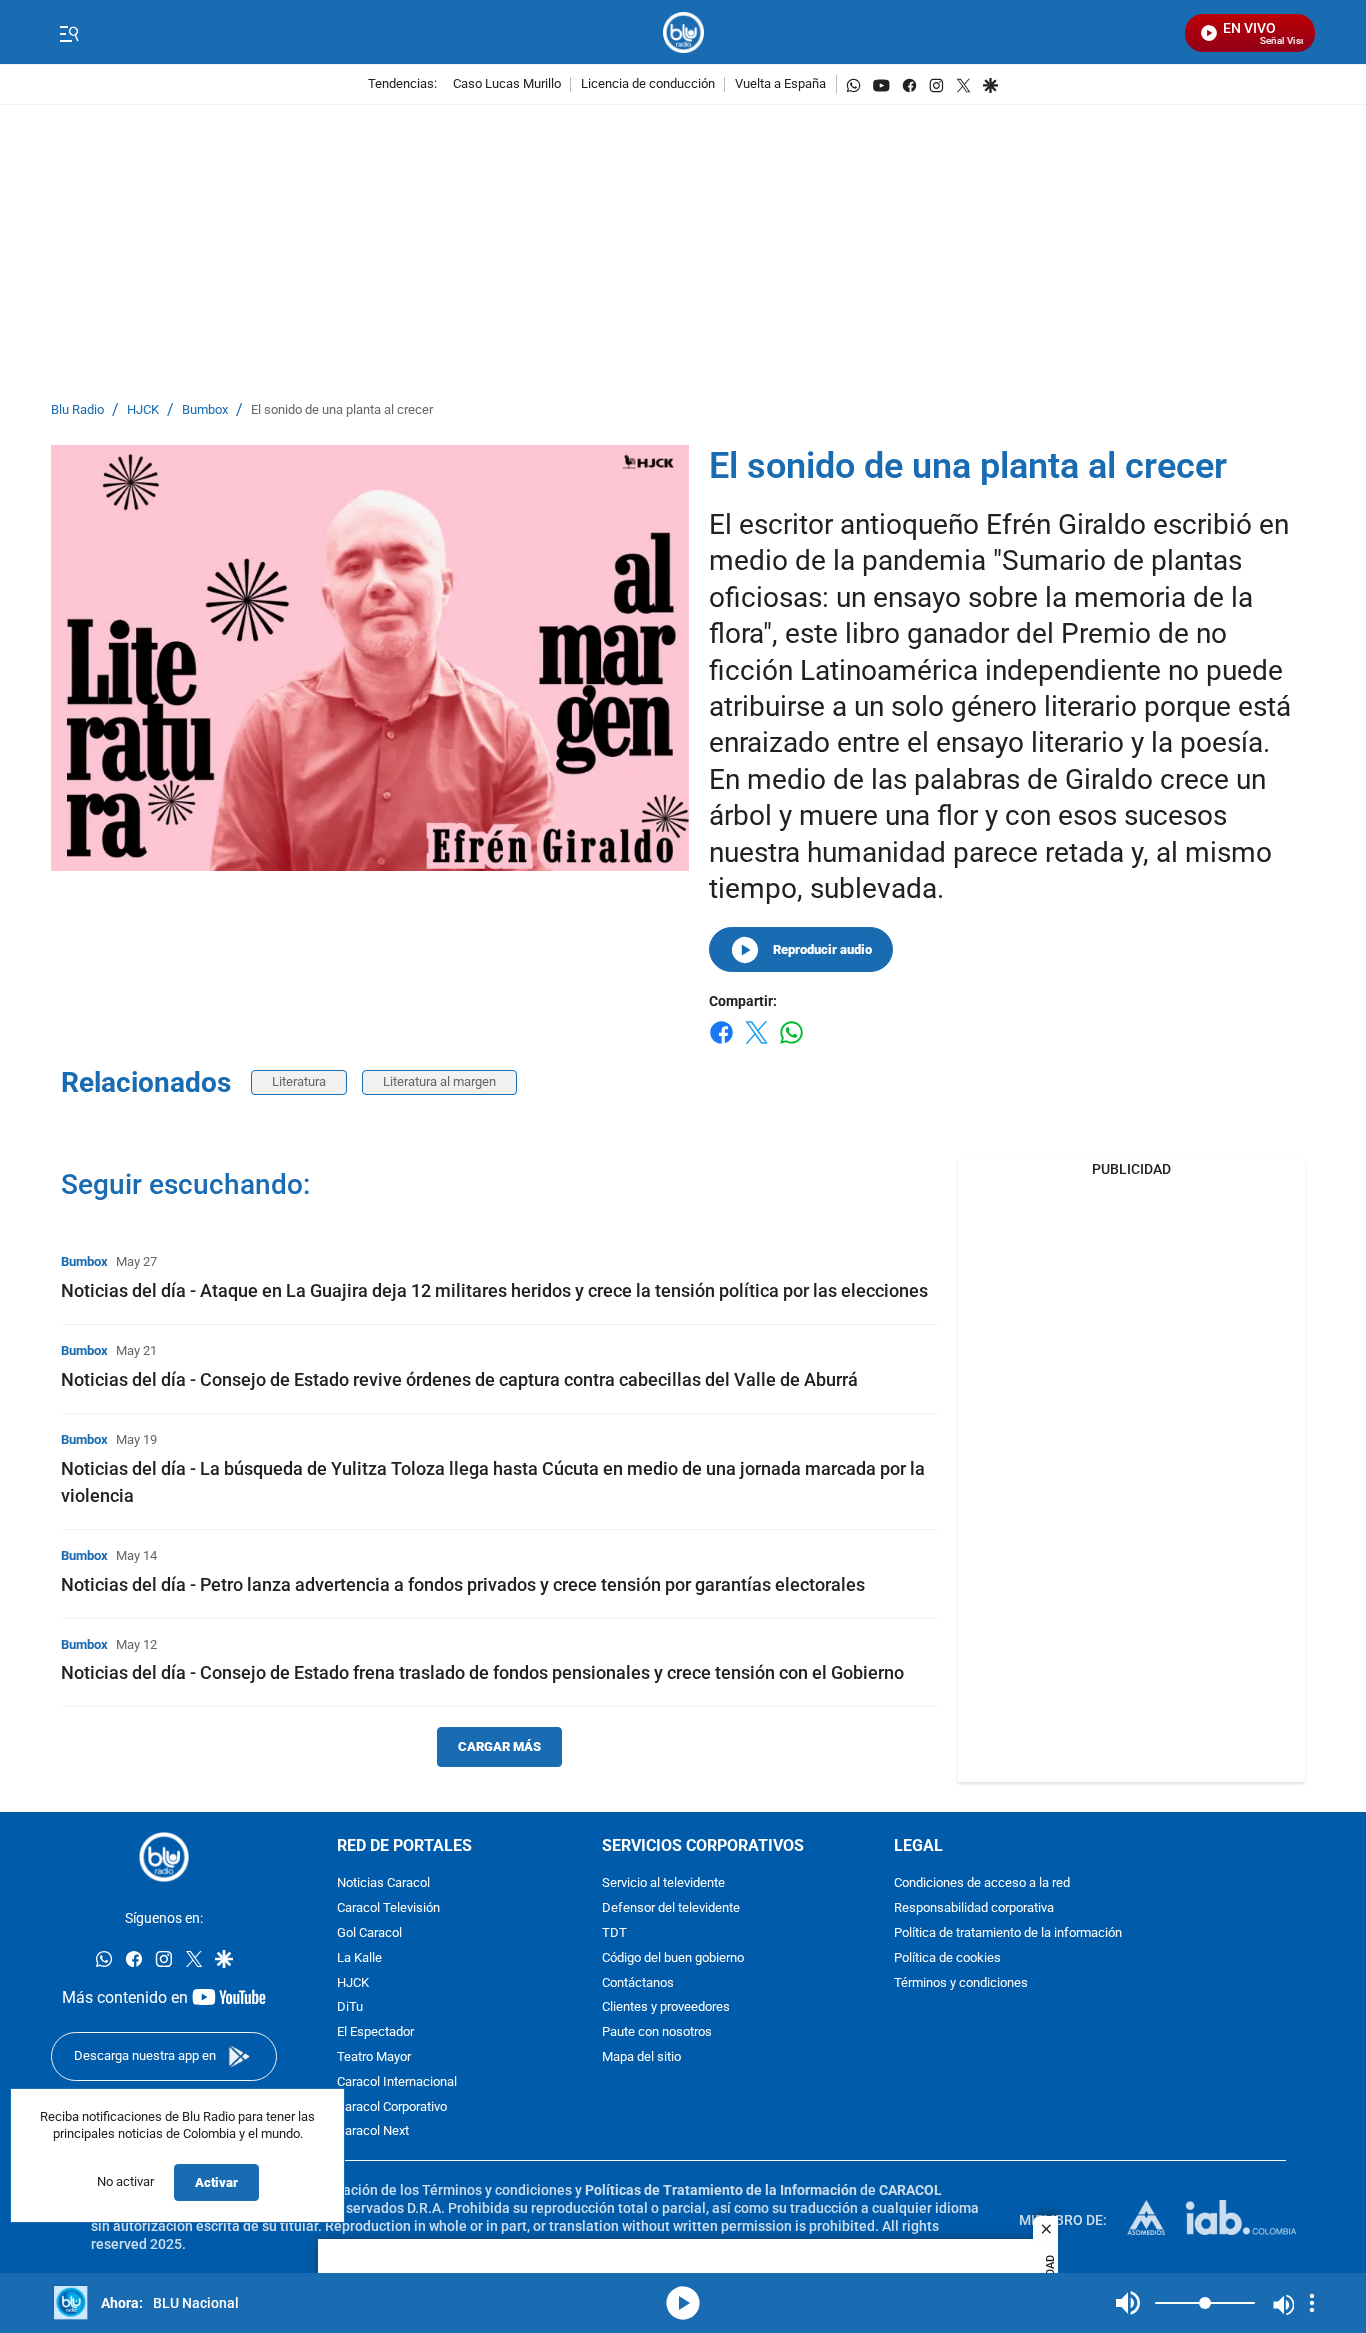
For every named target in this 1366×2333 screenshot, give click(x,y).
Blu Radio (77, 410)
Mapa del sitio (641, 2057)
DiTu (350, 2007)
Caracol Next (373, 2131)
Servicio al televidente (663, 1883)
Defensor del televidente (671, 1908)
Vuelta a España (780, 84)
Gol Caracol (369, 1933)
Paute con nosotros (657, 2032)
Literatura (299, 1081)
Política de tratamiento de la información (1008, 1933)
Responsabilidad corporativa (974, 1908)
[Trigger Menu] (68, 33)
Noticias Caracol (383, 1883)
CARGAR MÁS (499, 1746)
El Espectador (375, 2032)
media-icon (683, 2303)
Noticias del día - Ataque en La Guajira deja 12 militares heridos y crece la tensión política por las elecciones (494, 1290)
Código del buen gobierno (673, 1958)
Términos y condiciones (961, 1983)
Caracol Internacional (397, 2082)
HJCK (143, 410)
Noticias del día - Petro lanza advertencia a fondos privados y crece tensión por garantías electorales (463, 1584)
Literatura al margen (439, 1081)
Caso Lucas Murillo (507, 84)
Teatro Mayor (374, 2057)
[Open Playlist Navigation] (1312, 2303)
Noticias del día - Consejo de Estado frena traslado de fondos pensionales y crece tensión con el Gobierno (482, 1672)
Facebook (721, 1044)
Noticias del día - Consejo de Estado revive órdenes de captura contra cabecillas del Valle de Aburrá (459, 1379)
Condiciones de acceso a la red (982, 1883)
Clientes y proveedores (666, 2007)
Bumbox (205, 410)
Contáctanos (638, 1983)
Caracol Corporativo (392, 2107)
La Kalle (359, 1958)
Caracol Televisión (388, 1908)
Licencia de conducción (648, 84)
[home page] (683, 32)
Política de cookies (947, 1958)
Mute (1128, 2303)
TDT (614, 1933)
